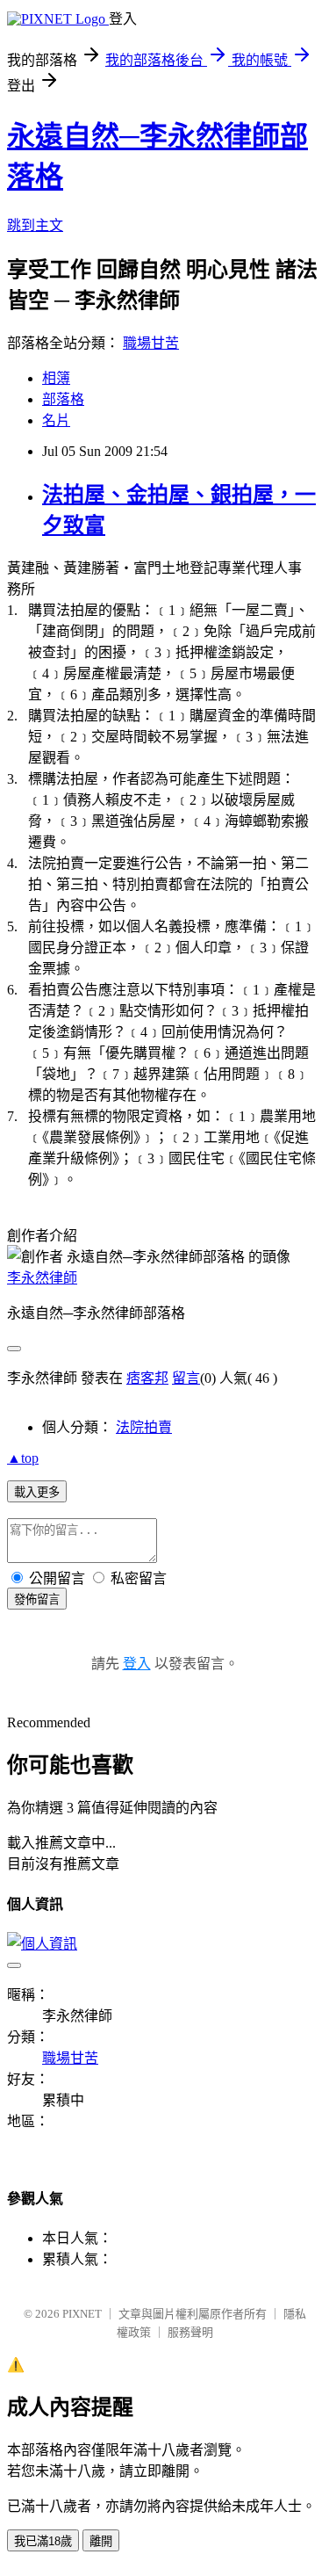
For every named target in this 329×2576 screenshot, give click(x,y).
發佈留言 (37, 1599)
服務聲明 (190, 2332)
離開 (101, 2541)
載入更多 (37, 1492)
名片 (56, 420)
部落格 (63, 399)
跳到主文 (35, 225)
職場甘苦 (151, 343)
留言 (186, 1378)
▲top (23, 1458)
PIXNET (82, 2314)
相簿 (56, 378)
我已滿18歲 (43, 2541)
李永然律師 (42, 1278)
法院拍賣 (144, 1427)
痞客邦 (147, 1378)
